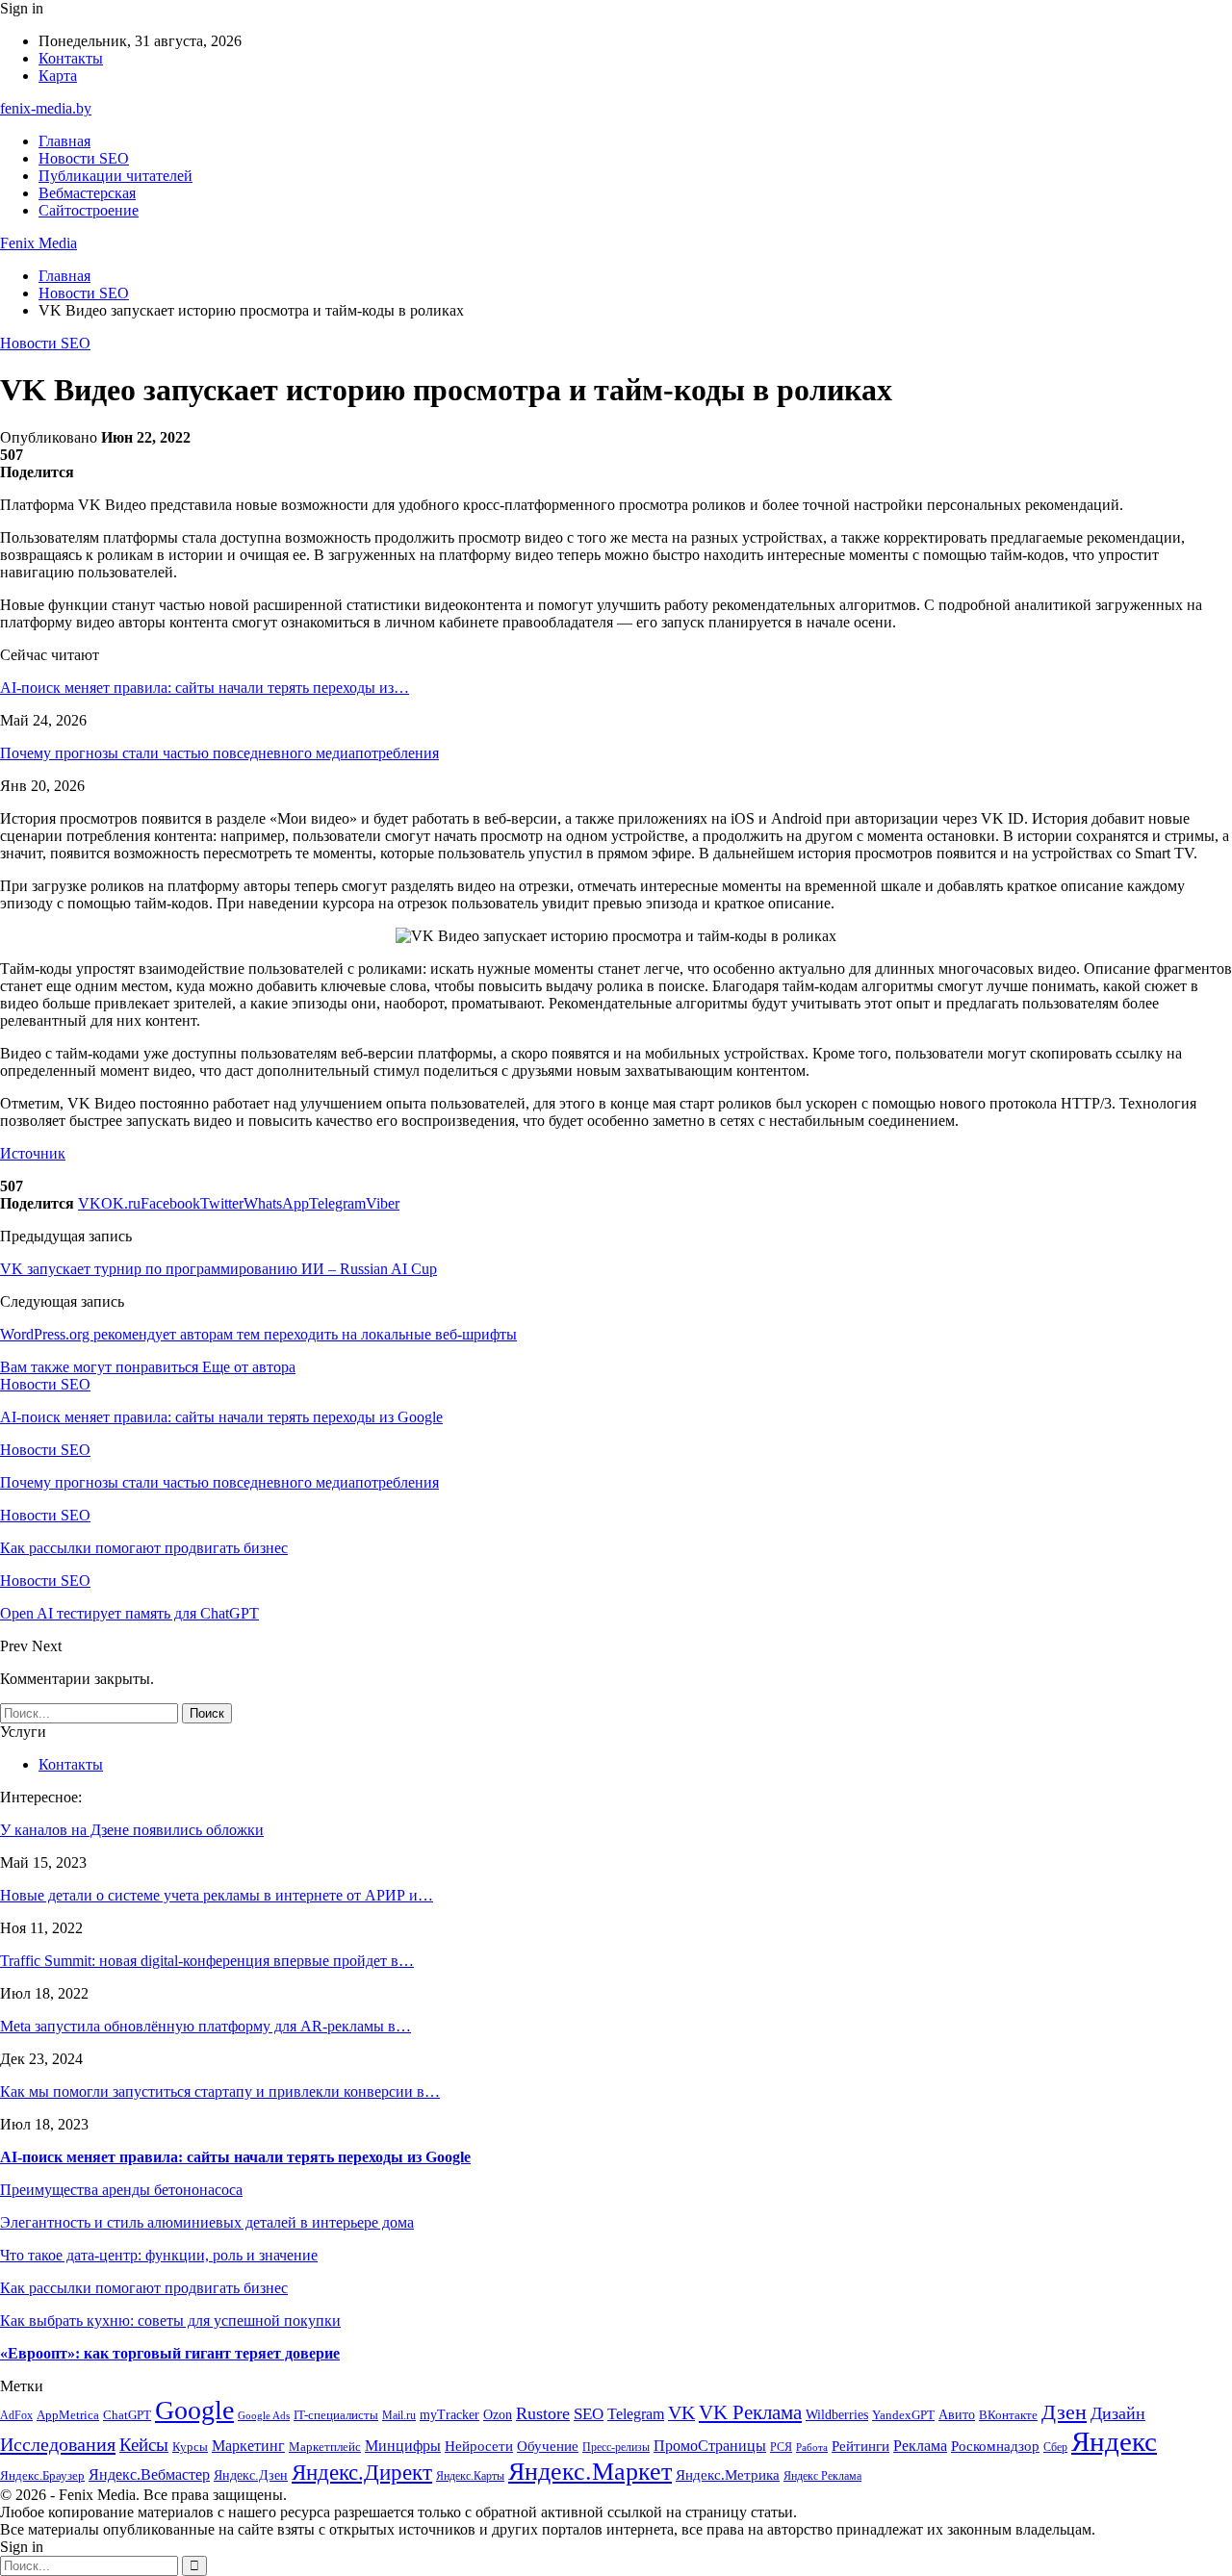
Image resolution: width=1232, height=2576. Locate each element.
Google (194, 2410)
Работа (812, 2448)
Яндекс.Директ (362, 2473)
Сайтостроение (89, 210)
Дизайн (1118, 2413)
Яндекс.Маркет (590, 2472)
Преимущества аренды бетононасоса (121, 2190)
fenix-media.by (46, 108)
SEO (589, 2414)
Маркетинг (248, 2446)
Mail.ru (399, 2416)
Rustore (543, 2413)
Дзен (1064, 2412)
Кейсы (144, 2445)
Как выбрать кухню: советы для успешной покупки (170, 2321)
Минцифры (403, 2446)
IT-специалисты (336, 2415)
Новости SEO (84, 158)
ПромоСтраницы (710, 2446)
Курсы (190, 2447)
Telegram (636, 2414)
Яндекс (1114, 2441)
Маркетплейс (325, 2447)
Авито (957, 2415)
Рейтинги (860, 2446)
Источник (33, 1153)
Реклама (920, 2446)
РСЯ (781, 2448)
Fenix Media (38, 243)
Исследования (58, 2444)
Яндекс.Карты (470, 2476)
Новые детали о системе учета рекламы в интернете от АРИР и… (217, 1895)
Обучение (548, 2446)
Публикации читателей (115, 176)
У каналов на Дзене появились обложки (132, 1830)
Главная (64, 141)
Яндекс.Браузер (42, 2475)
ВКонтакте (1008, 2415)
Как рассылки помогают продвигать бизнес (144, 2288)
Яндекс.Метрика (728, 2475)
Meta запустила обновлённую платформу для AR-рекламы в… (205, 2026)
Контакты (71, 58)
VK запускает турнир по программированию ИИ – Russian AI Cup (218, 1269)
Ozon (498, 2415)
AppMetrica (68, 2415)
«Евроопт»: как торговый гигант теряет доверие (170, 2353)
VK (681, 2412)
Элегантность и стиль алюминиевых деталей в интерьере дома (207, 2222)
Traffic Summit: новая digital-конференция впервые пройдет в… (207, 1961)
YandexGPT (903, 2415)
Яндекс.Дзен (251, 2475)
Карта (58, 76)
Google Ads (264, 2416)
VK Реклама (750, 2412)
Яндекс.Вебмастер (149, 2474)
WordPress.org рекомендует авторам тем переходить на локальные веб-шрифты (258, 1334)
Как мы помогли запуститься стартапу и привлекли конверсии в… (220, 2091)
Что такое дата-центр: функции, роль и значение (159, 2255)
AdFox (16, 2416)
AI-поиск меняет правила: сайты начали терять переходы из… (205, 688)
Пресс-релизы (616, 2448)
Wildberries (837, 2415)
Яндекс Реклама (822, 2476)
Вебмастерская (87, 193)
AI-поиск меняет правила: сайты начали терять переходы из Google (235, 2157)
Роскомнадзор (995, 2446)
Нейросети (479, 2446)
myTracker (449, 2415)
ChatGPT (127, 2415)
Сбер (1055, 2448)
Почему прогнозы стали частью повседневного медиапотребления (219, 753)
